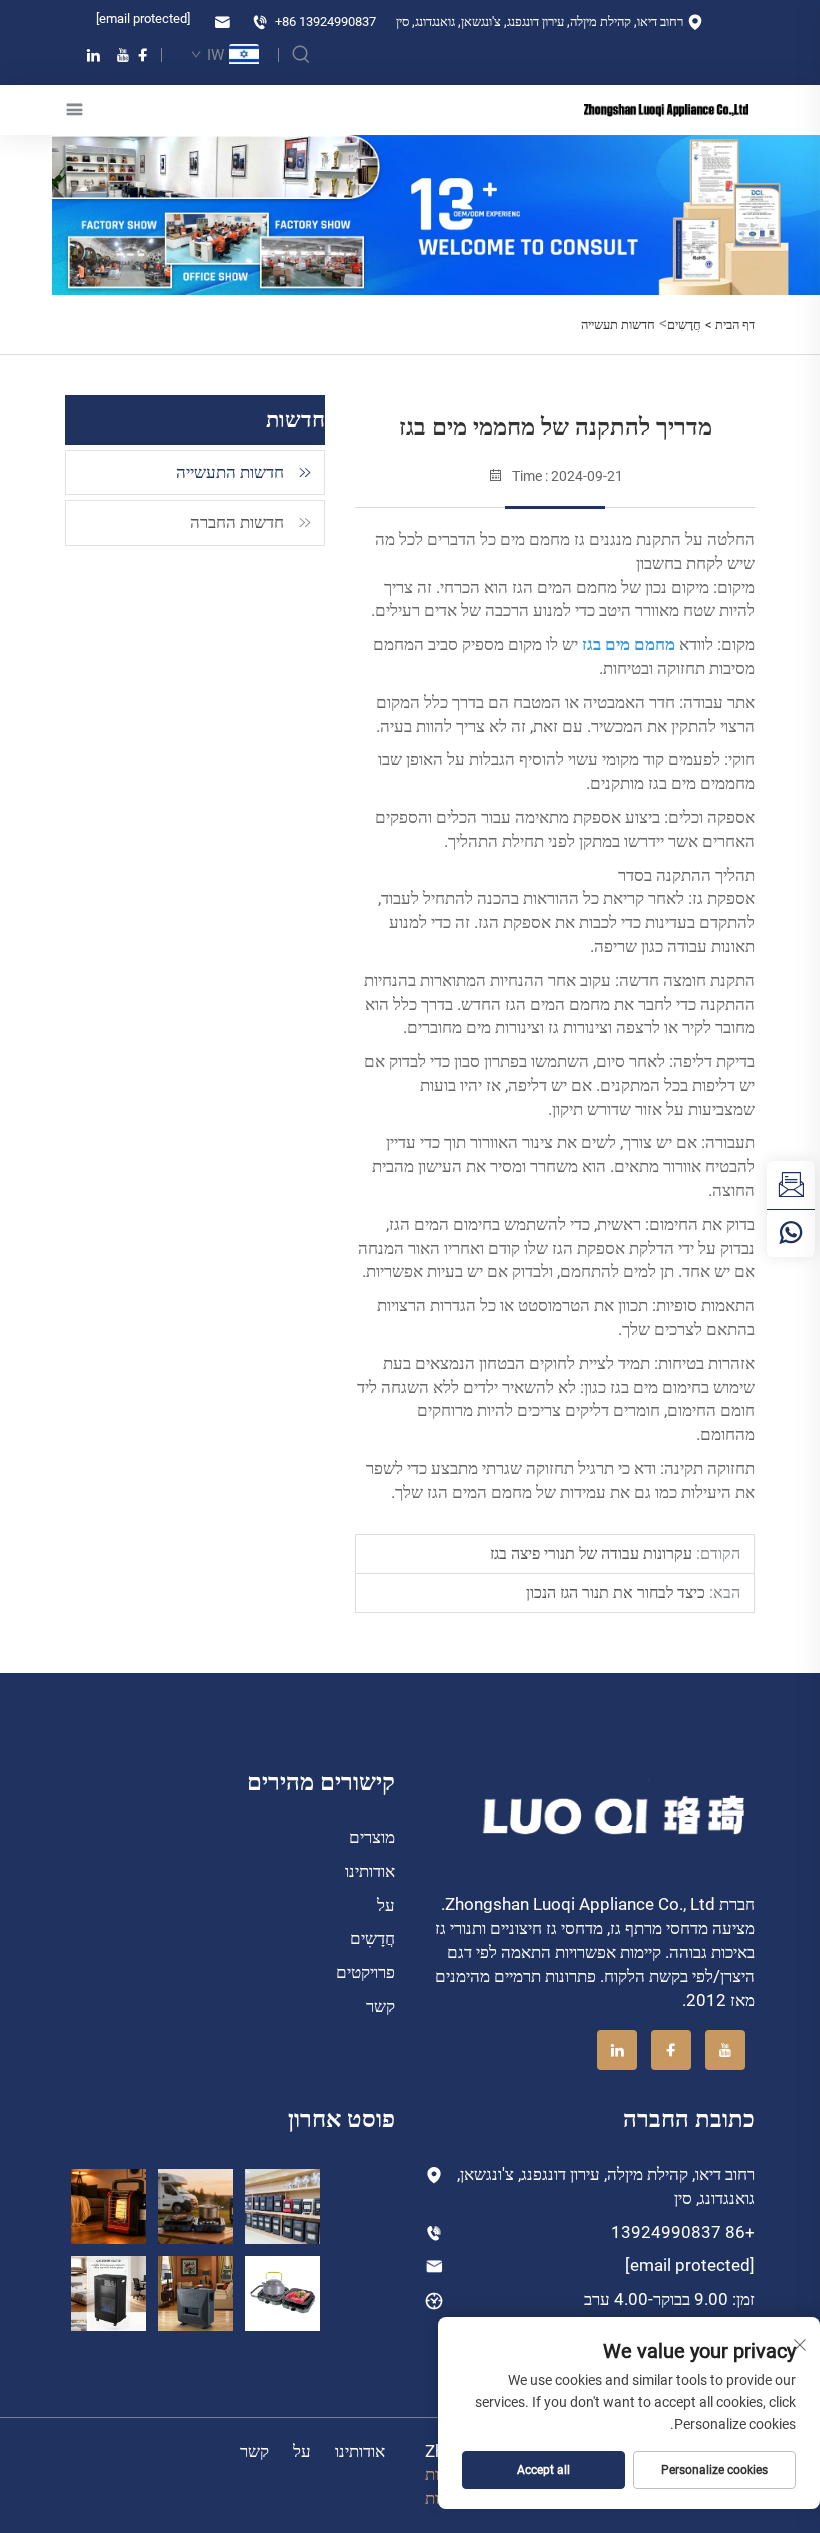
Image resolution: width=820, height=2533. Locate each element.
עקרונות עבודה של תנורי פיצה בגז (593, 1553)
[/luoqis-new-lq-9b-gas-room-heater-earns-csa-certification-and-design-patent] (108, 2205)
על (386, 1905)
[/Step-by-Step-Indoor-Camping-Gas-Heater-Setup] (195, 2291)
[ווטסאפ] (791, 1233)
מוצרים (372, 1837)
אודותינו (370, 1871)
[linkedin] (93, 55)
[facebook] (143, 55)
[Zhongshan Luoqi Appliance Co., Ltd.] (666, 109)
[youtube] (123, 55)
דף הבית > (730, 324)
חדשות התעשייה (230, 472)
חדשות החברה (237, 522)
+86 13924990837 (324, 21)
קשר (380, 2006)
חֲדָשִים (684, 324)
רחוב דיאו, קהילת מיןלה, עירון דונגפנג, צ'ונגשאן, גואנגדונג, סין (541, 21)
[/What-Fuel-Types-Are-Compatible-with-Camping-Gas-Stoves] (282, 2291)
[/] (615, 1814)
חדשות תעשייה (618, 324)
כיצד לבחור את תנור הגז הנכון (617, 1592)
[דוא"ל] (791, 1185)
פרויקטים (365, 1972)
